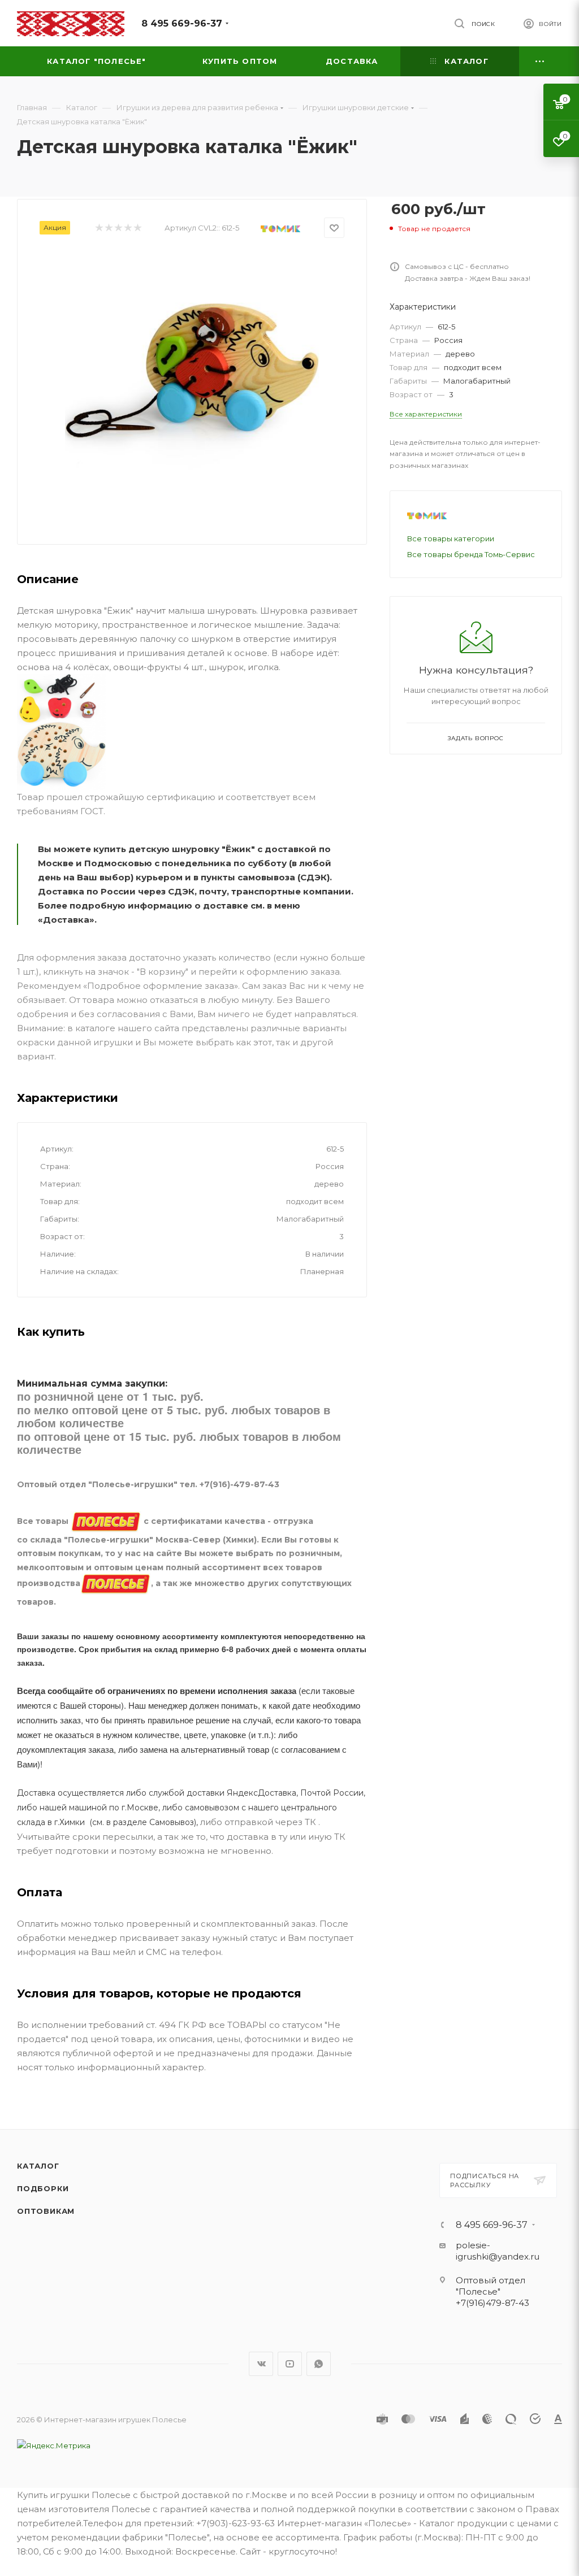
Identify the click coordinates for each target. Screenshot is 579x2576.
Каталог (38, 2166)
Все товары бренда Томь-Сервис (471, 554)
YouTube (290, 2364)
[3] (118, 228)
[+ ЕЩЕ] (541, 61)
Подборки (43, 2188)
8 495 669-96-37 (182, 23)
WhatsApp (319, 2364)
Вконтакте (261, 2364)
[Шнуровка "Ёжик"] (192, 379)
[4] (128, 228)
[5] (137, 228)
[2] (108, 228)
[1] (99, 228)
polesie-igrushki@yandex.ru (498, 2251)
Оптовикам (46, 2211)
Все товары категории (451, 538)
